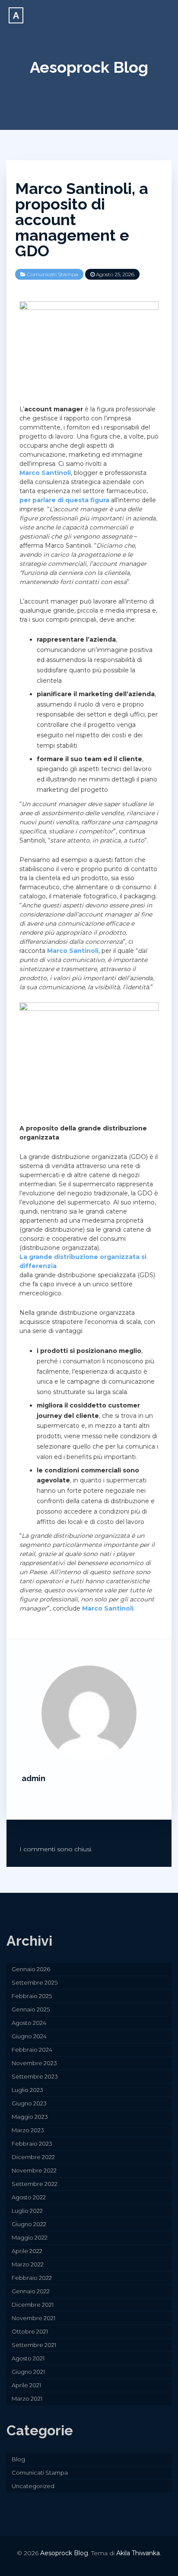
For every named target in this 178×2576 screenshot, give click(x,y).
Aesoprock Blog (89, 67)
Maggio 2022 (30, 2237)
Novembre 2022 (34, 2170)
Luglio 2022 (27, 2211)
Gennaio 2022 (31, 2291)
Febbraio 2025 (32, 1996)
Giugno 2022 (29, 2224)
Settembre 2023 (35, 2076)
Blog (18, 2459)
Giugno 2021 (28, 2372)
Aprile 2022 (27, 2251)
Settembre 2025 (35, 1982)
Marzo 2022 (28, 2264)
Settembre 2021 (34, 2345)
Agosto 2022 (29, 2197)
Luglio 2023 (27, 2090)
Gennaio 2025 (31, 2009)
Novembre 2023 (34, 2063)
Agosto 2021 (28, 2358)
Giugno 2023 (29, 2103)
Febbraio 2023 (32, 2143)
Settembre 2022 (35, 2184)
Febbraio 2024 (32, 2050)
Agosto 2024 (29, 2023)
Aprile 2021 (26, 2385)
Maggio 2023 (30, 2117)
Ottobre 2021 (30, 2331)
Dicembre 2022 (33, 2157)
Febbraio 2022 (32, 2278)
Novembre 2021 (33, 2318)
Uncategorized (33, 2486)
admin (33, 1778)
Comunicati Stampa (53, 274)
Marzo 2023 (28, 2130)
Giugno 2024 (29, 2036)
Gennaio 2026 (31, 1969)
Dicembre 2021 (33, 2305)
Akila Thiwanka (138, 2553)
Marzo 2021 (27, 2398)
